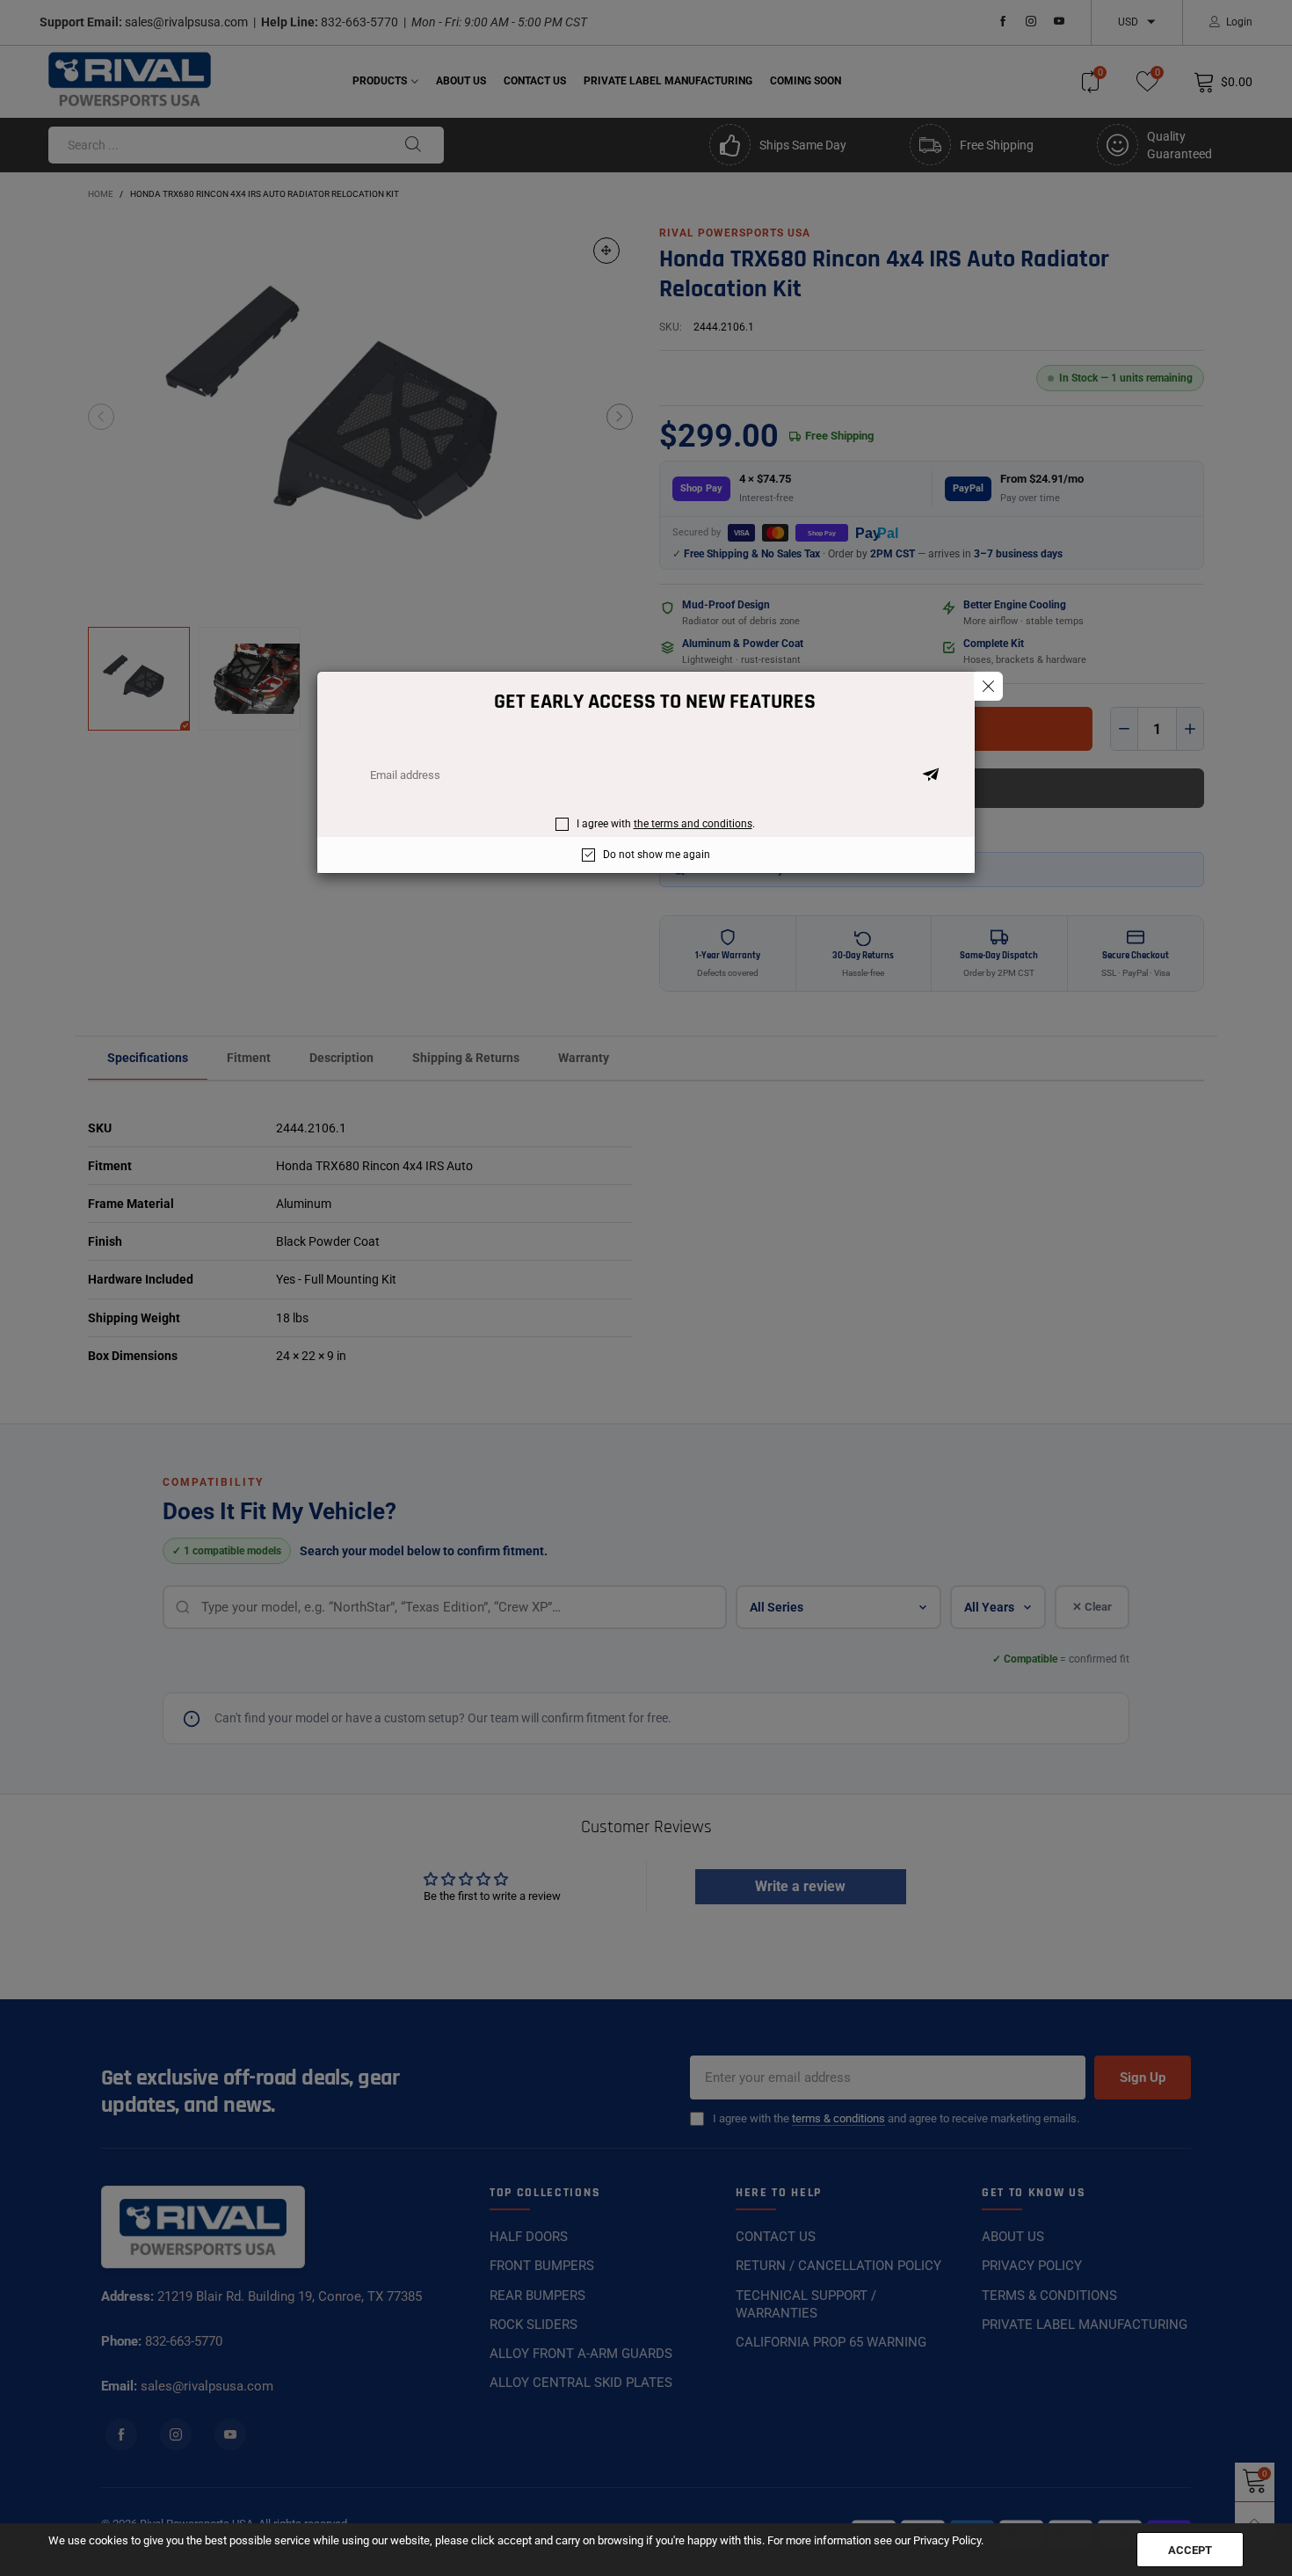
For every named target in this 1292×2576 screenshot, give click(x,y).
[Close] (988, 686)
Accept (1190, 2550)
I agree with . (666, 824)
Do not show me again (657, 855)
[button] (931, 775)
